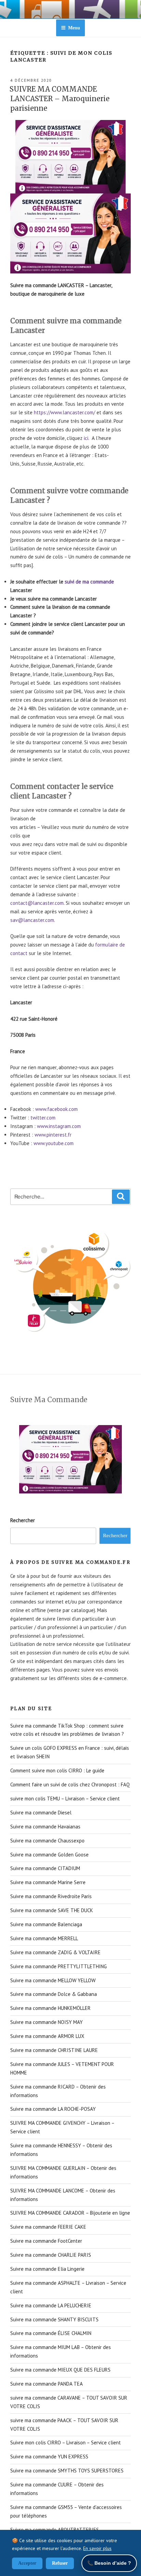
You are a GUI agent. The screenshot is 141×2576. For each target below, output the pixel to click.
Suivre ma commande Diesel (41, 1813)
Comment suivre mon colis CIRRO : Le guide (57, 1770)
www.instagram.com (59, 1126)
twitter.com (43, 1118)
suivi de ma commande (89, 582)
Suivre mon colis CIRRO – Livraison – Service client (66, 2443)
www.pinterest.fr (53, 1135)
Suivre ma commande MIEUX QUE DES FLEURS (60, 2370)
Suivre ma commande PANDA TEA (47, 2384)
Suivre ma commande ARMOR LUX (47, 2036)
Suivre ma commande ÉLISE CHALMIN (51, 2333)
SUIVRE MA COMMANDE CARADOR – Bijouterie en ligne (70, 2213)
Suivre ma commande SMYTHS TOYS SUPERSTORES (67, 2471)
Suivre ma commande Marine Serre (48, 1882)
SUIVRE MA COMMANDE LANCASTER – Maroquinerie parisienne (60, 99)
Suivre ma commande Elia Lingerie (47, 2269)
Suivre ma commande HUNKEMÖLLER (50, 2008)
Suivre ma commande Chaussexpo (47, 1841)
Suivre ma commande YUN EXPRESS (49, 2457)
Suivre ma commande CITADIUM (45, 1868)
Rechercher (23, 1520)
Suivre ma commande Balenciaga (46, 1924)
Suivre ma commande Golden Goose (49, 1855)
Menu (74, 28)
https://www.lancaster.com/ (65, 412)
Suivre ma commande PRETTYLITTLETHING (59, 1966)
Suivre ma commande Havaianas (45, 1827)
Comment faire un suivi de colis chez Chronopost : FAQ (70, 1785)
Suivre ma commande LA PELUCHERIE (51, 2305)
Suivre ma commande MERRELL (44, 1938)
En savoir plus (97, 2548)
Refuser (60, 2563)
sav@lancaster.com (32, 920)
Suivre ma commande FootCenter (46, 2241)
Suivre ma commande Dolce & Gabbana (54, 1994)
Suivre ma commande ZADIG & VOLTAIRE (55, 1952)
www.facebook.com (56, 1109)
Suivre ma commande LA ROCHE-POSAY (53, 2109)
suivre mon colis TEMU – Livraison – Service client (65, 1799)
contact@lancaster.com (37, 903)
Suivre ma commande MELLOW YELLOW (53, 1980)
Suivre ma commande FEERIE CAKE (48, 2227)
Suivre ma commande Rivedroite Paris (51, 1896)
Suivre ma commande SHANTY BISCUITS (54, 2319)
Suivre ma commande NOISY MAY (47, 2022)
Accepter (27, 2563)
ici (86, 438)
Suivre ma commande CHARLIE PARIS (51, 2255)
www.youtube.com (54, 1143)
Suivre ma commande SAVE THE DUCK (52, 1910)
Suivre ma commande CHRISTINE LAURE (54, 2050)
